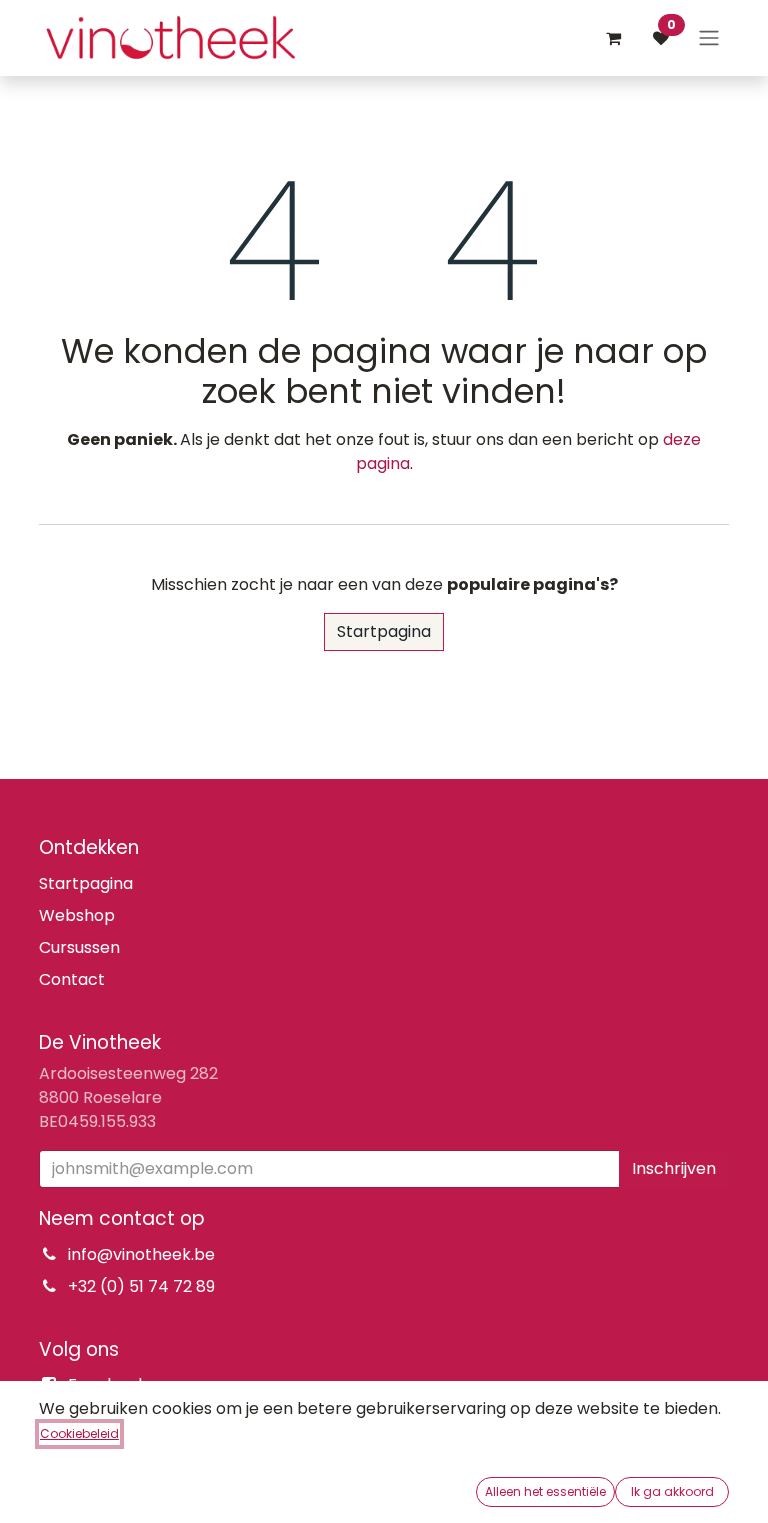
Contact (72, 979)
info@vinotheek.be (141, 1254)
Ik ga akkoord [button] (672, 1491)
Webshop (77, 915)
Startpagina (384, 631)
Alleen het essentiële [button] (545, 1491)
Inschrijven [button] (674, 1168)
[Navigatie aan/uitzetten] (709, 38)
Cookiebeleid (79, 1433)
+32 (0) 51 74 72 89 (141, 1286)
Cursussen (79, 947)
